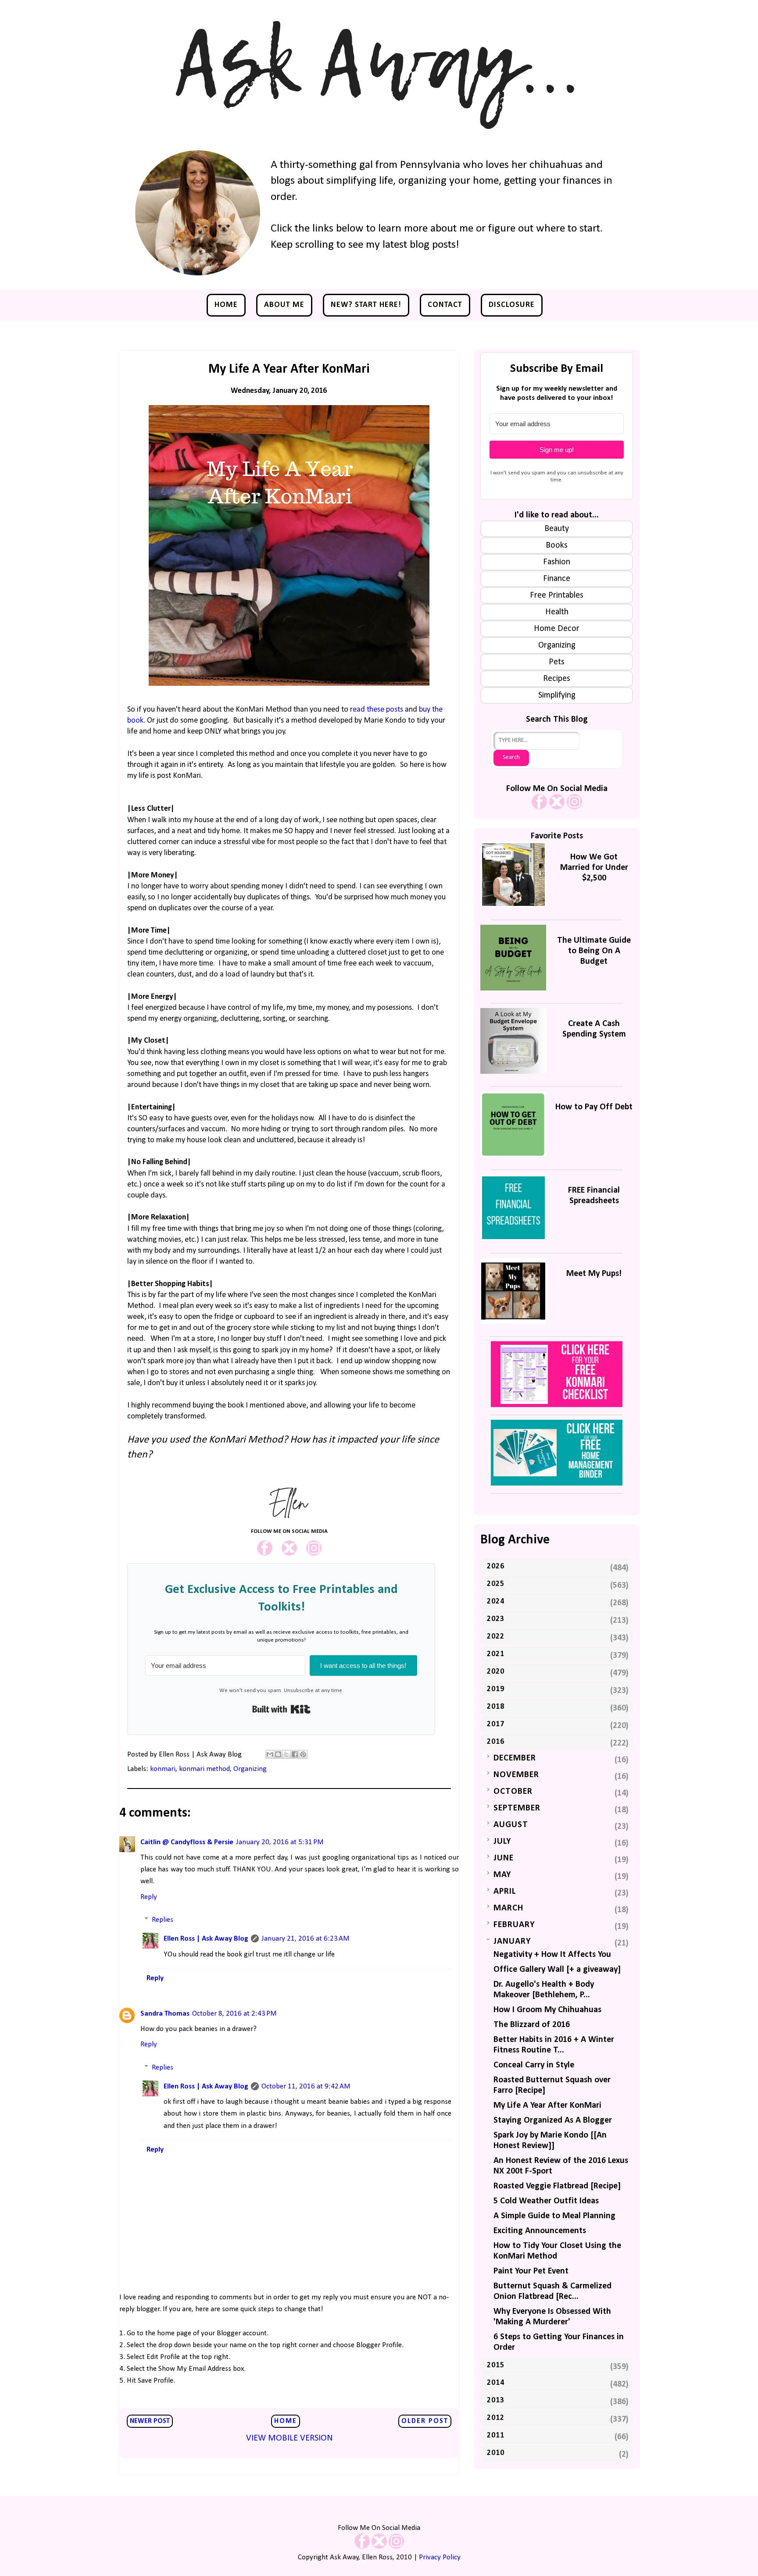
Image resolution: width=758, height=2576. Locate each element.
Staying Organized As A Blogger (553, 2120)
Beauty (557, 529)
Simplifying (557, 695)
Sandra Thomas (165, 2014)
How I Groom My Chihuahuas (547, 2010)
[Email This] (270, 1754)
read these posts (377, 710)
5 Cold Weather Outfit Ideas (546, 2201)
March (508, 1908)
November (516, 1775)
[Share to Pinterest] (303, 1754)
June (504, 1858)
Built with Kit (281, 1709)
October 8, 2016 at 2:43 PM (234, 2014)
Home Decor (557, 629)
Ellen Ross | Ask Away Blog (206, 1939)
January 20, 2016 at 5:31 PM (280, 1842)
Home (226, 305)
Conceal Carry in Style (534, 2065)
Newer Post (150, 2421)
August (511, 1825)
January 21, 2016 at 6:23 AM (306, 1939)
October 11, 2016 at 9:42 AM (306, 2086)
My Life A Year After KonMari (547, 2106)
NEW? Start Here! (366, 305)
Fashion (557, 562)
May (502, 1875)
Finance (557, 579)
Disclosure (512, 305)
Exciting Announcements (540, 2231)
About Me (284, 305)
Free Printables (557, 595)
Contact (445, 305)
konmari (163, 1769)
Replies (163, 1920)
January (512, 1942)
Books (557, 545)
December (515, 1758)
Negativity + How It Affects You (552, 1955)
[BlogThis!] (278, 1754)
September (517, 1808)
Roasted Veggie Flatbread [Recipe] (557, 2186)
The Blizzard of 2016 (532, 2025)
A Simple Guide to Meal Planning (554, 2216)
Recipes (557, 679)
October (513, 1792)
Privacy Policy (440, 2557)
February (514, 1925)
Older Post (425, 2421)
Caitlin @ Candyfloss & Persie (187, 1842)
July (502, 1842)
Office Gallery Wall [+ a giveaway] (557, 1970)
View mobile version (289, 2438)
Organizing (250, 1769)
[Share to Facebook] (295, 1754)
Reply (149, 1897)
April (505, 1892)
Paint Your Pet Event (531, 2271)
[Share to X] (286, 1754)
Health (557, 612)
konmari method (204, 1769)
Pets (557, 662)
